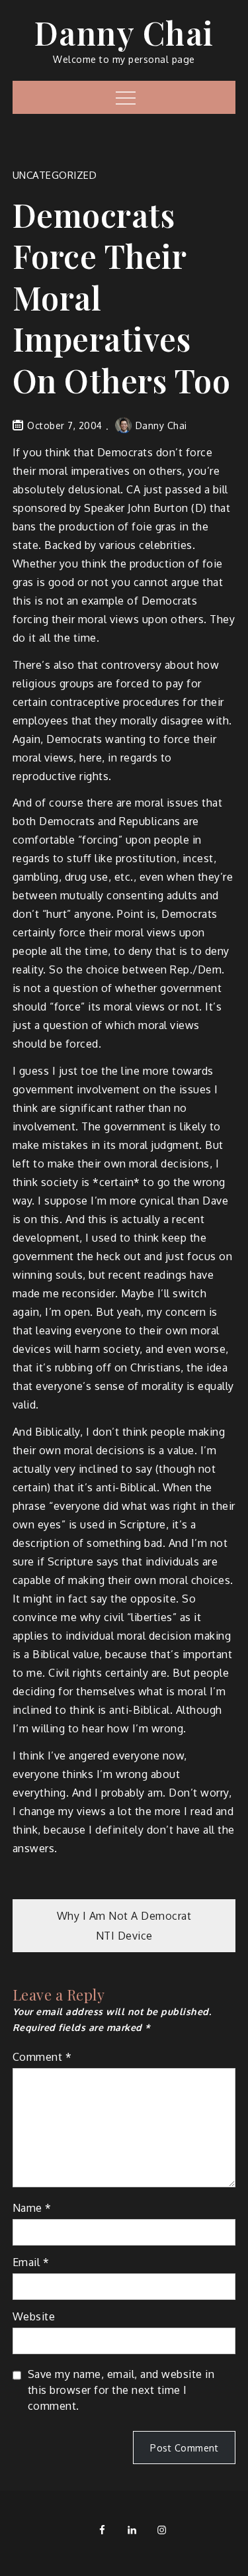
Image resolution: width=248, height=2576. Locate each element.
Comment (42, 2057)
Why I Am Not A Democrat (124, 1916)
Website (34, 2316)
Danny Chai (124, 32)
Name (32, 2208)
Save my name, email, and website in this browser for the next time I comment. (121, 2390)
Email (31, 2262)
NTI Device (124, 1936)
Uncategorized (55, 175)
